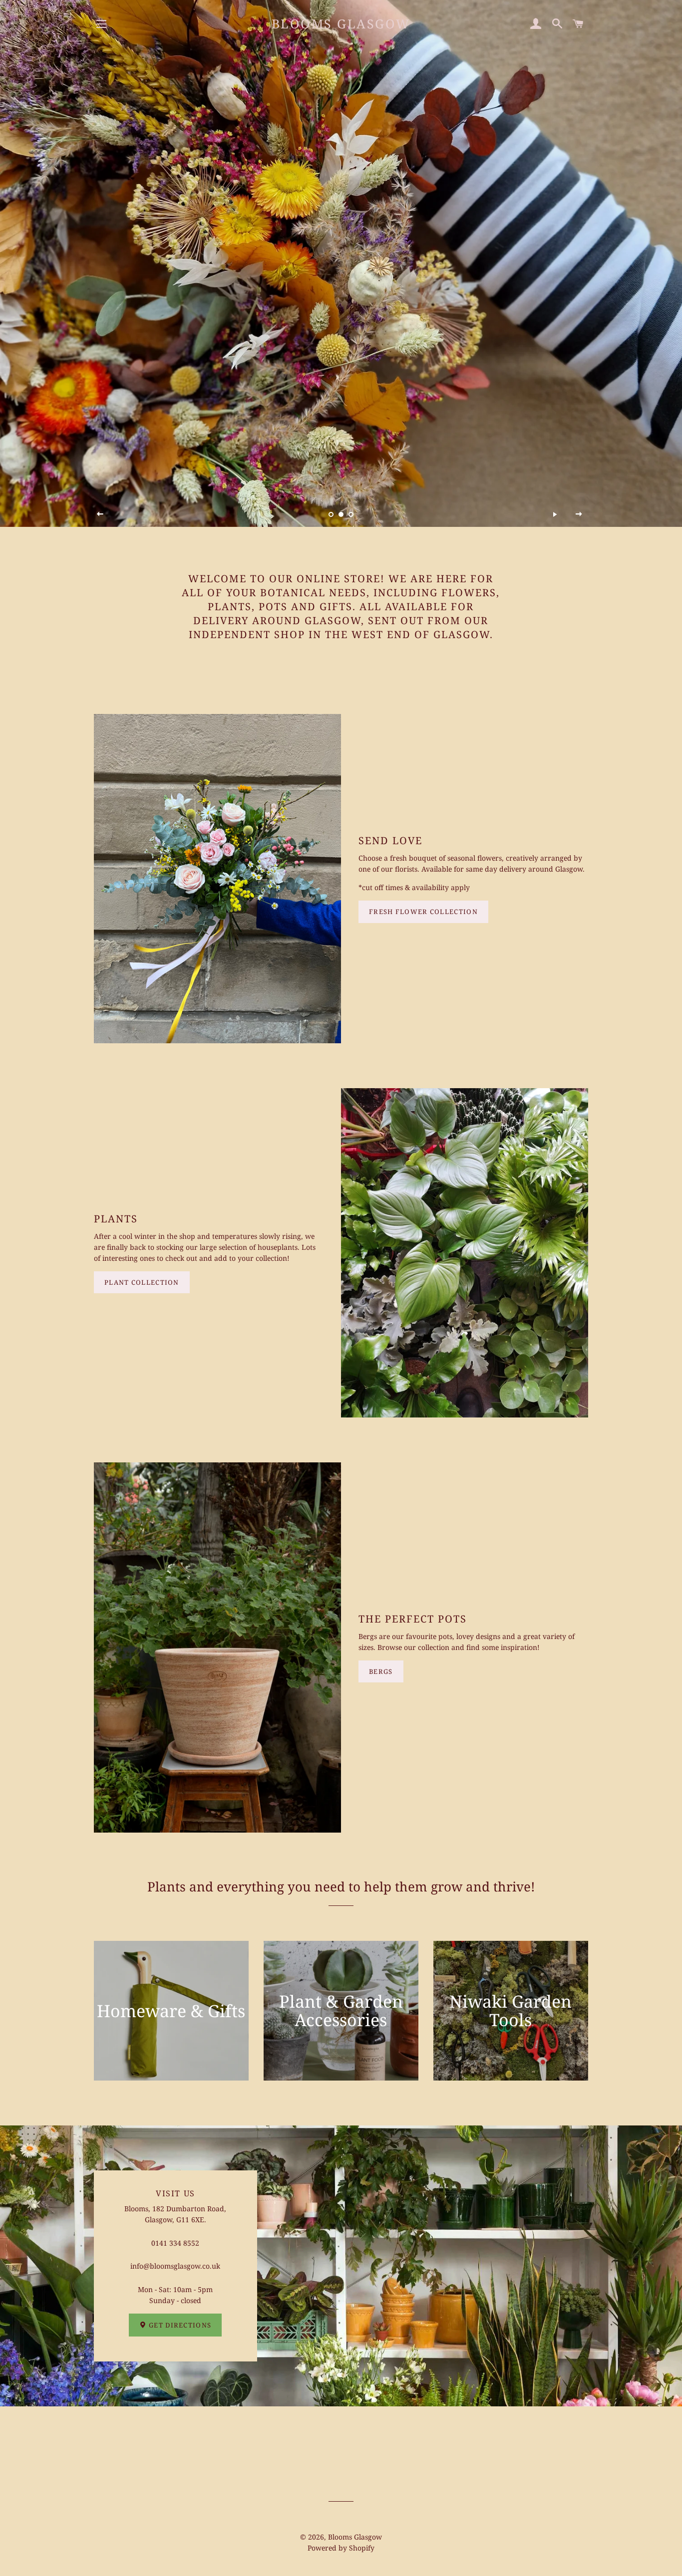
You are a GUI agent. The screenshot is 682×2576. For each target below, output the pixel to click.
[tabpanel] (341, 263)
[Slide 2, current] (341, 514)
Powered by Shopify (341, 2548)
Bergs (381, 1671)
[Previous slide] (100, 514)
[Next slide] (579, 514)
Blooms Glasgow (341, 23)
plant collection (142, 1282)
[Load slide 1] (331, 514)
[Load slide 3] (351, 514)
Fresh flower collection (423, 912)
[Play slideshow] (555, 514)
